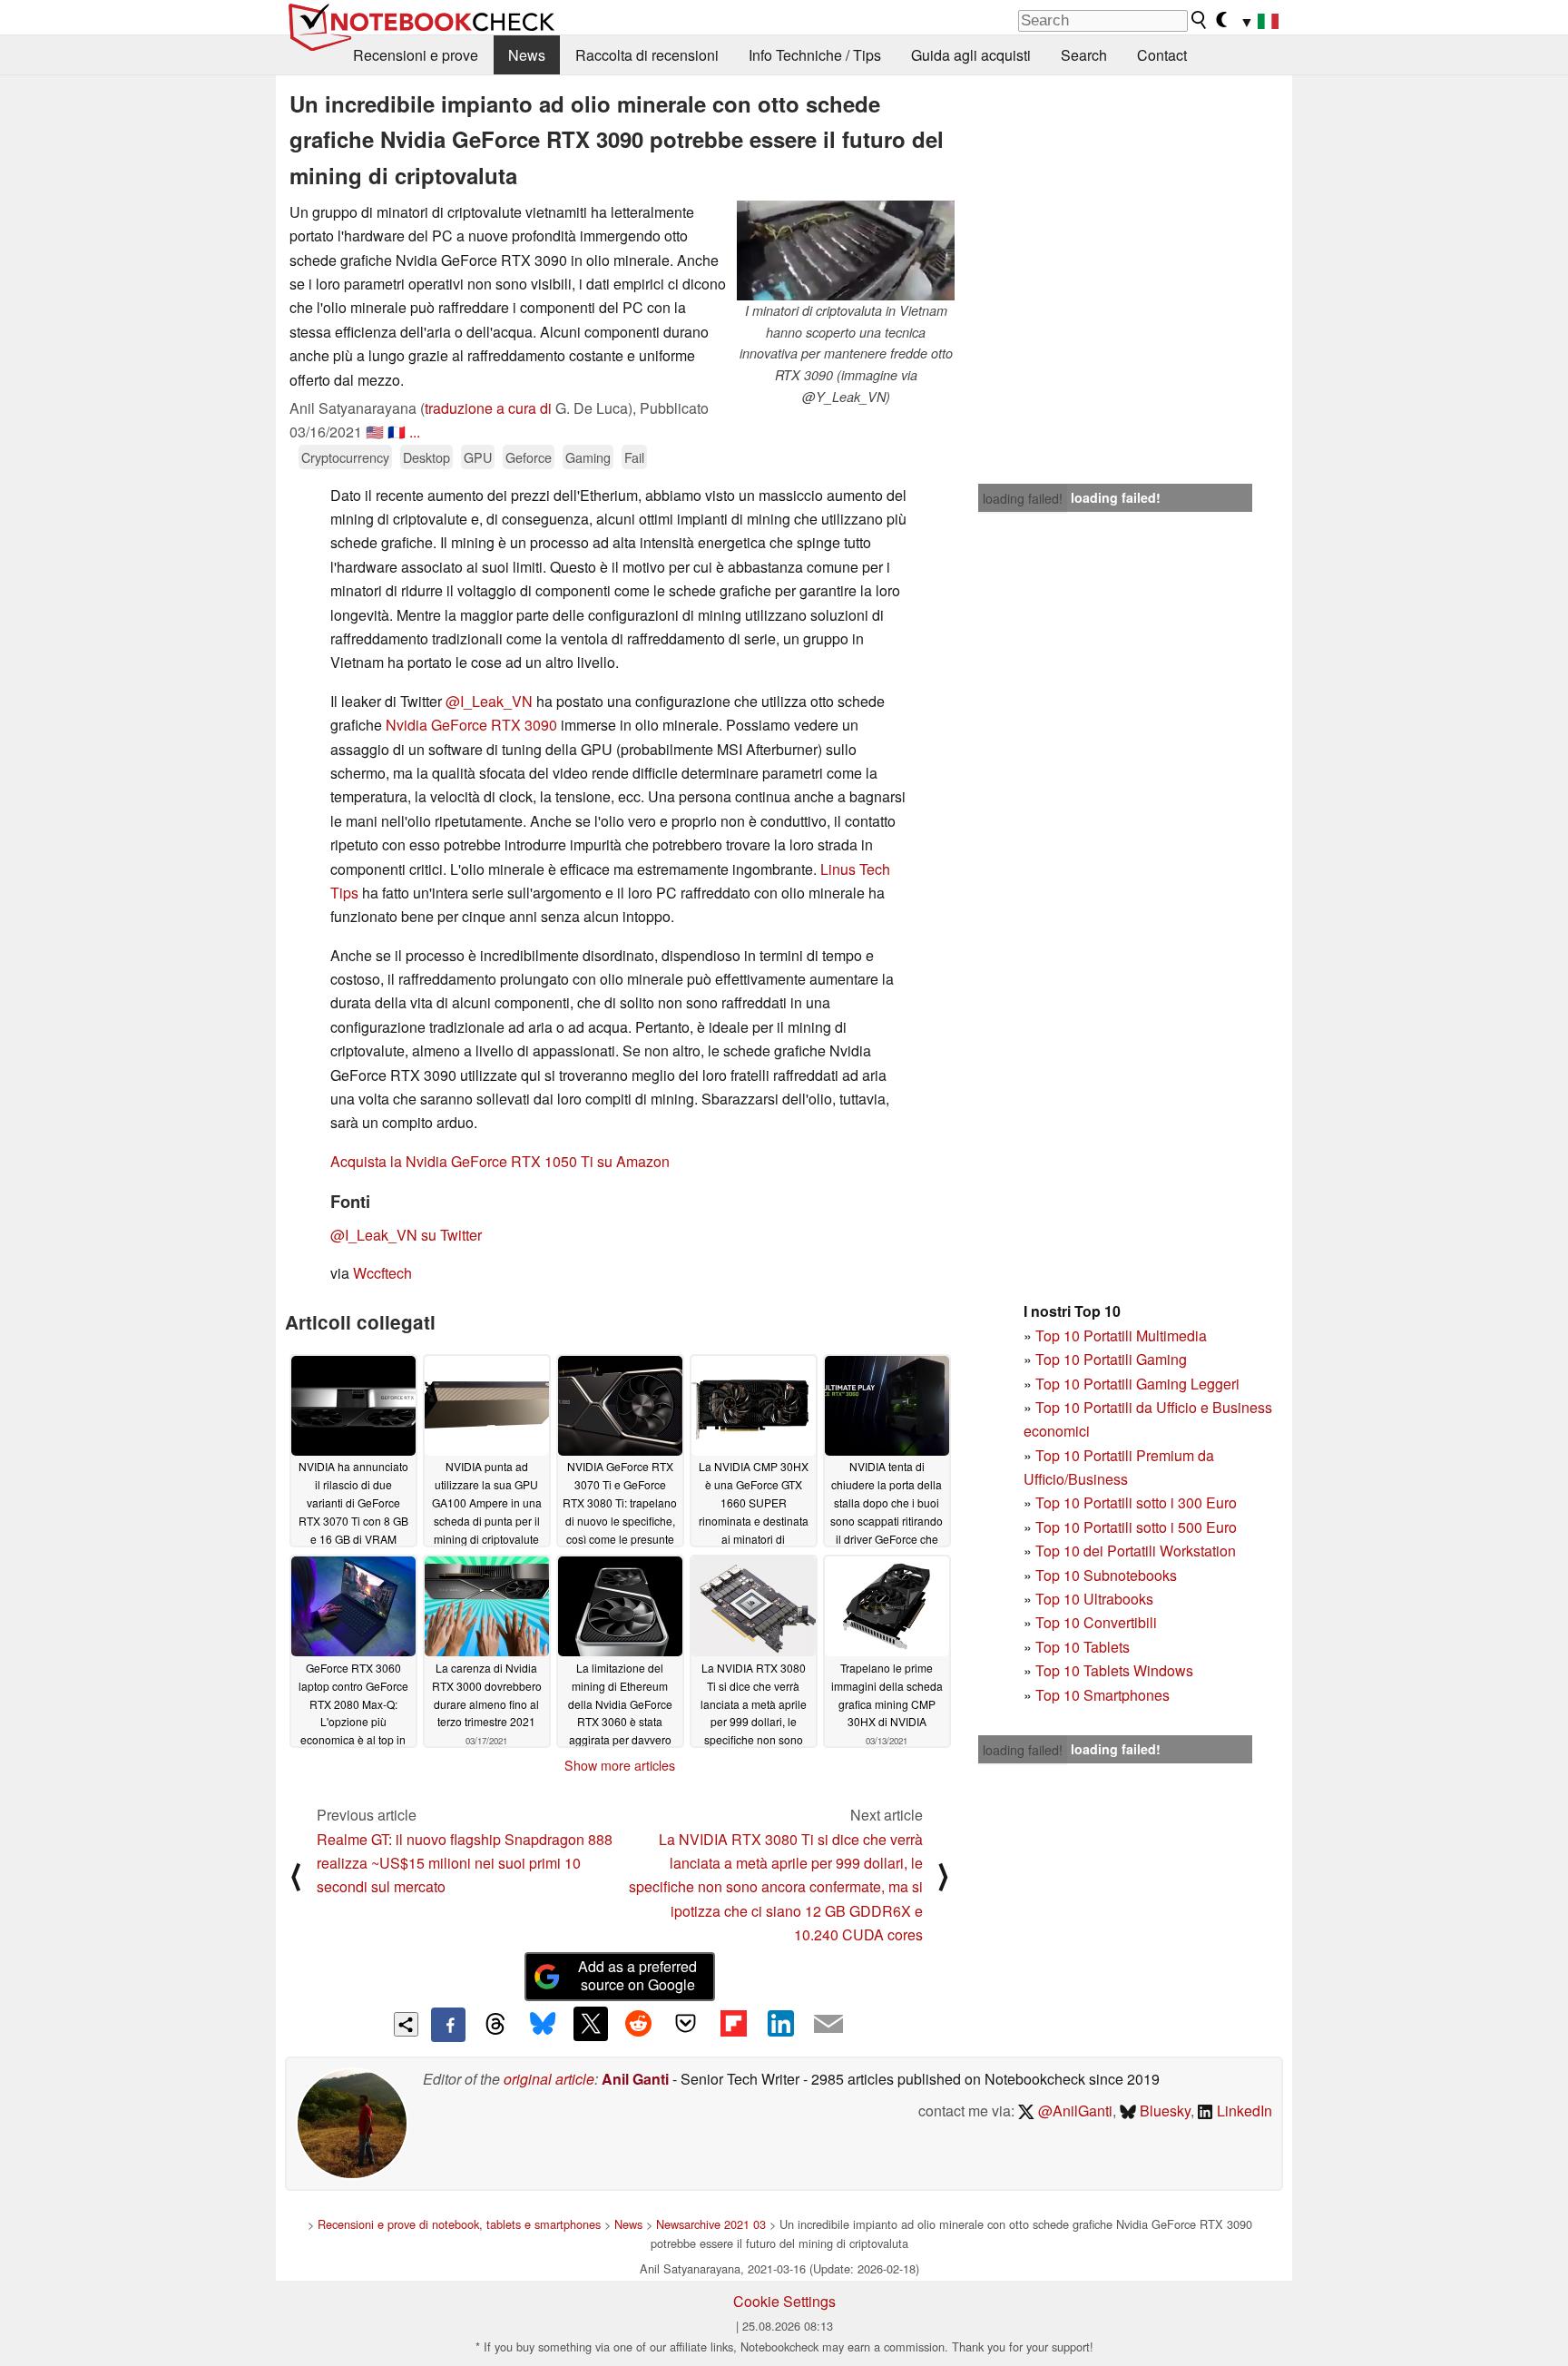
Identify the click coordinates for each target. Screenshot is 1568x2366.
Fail (634, 457)
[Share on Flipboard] (733, 2024)
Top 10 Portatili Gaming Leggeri (1137, 1384)
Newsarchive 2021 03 (711, 2224)
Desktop (426, 457)
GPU (478, 457)
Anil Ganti (635, 2079)
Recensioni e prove (416, 55)
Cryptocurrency (345, 457)
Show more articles (620, 1765)
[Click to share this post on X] (591, 2024)
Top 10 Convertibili (1096, 1622)
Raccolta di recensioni (647, 55)
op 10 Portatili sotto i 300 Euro (1140, 1502)
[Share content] (406, 2024)
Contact (1162, 55)
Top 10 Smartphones (1102, 1695)
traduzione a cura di (488, 408)
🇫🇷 (397, 432)
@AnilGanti (1073, 2111)
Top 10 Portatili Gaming (1111, 1359)
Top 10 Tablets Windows (1114, 1670)
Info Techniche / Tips (815, 55)
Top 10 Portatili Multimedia (1121, 1335)
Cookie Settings (784, 2301)
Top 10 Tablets (1083, 1647)
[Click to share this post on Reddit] (638, 2024)
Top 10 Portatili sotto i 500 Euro (1136, 1527)
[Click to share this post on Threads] (495, 2025)
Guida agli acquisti (971, 55)
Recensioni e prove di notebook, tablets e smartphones (459, 2224)
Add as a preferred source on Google (637, 1976)
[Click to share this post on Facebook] (448, 2025)
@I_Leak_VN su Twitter (406, 1235)
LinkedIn (1243, 2111)
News (527, 55)
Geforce (529, 457)
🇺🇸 (375, 432)
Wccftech (382, 1273)
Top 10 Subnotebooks (1106, 1575)
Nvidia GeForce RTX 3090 (471, 725)
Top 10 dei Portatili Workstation (1136, 1551)
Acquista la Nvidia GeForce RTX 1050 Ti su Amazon (500, 1161)
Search (1084, 55)
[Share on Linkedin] (780, 2024)
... (415, 432)
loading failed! (1023, 498)
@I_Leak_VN (489, 701)
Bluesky (1163, 2111)
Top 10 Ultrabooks (1094, 1599)
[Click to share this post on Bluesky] (543, 2025)
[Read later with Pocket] (686, 2024)
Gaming (588, 457)
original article (549, 2079)
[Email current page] (828, 2025)
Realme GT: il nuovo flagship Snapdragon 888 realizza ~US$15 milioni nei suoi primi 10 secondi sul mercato (465, 1863)
